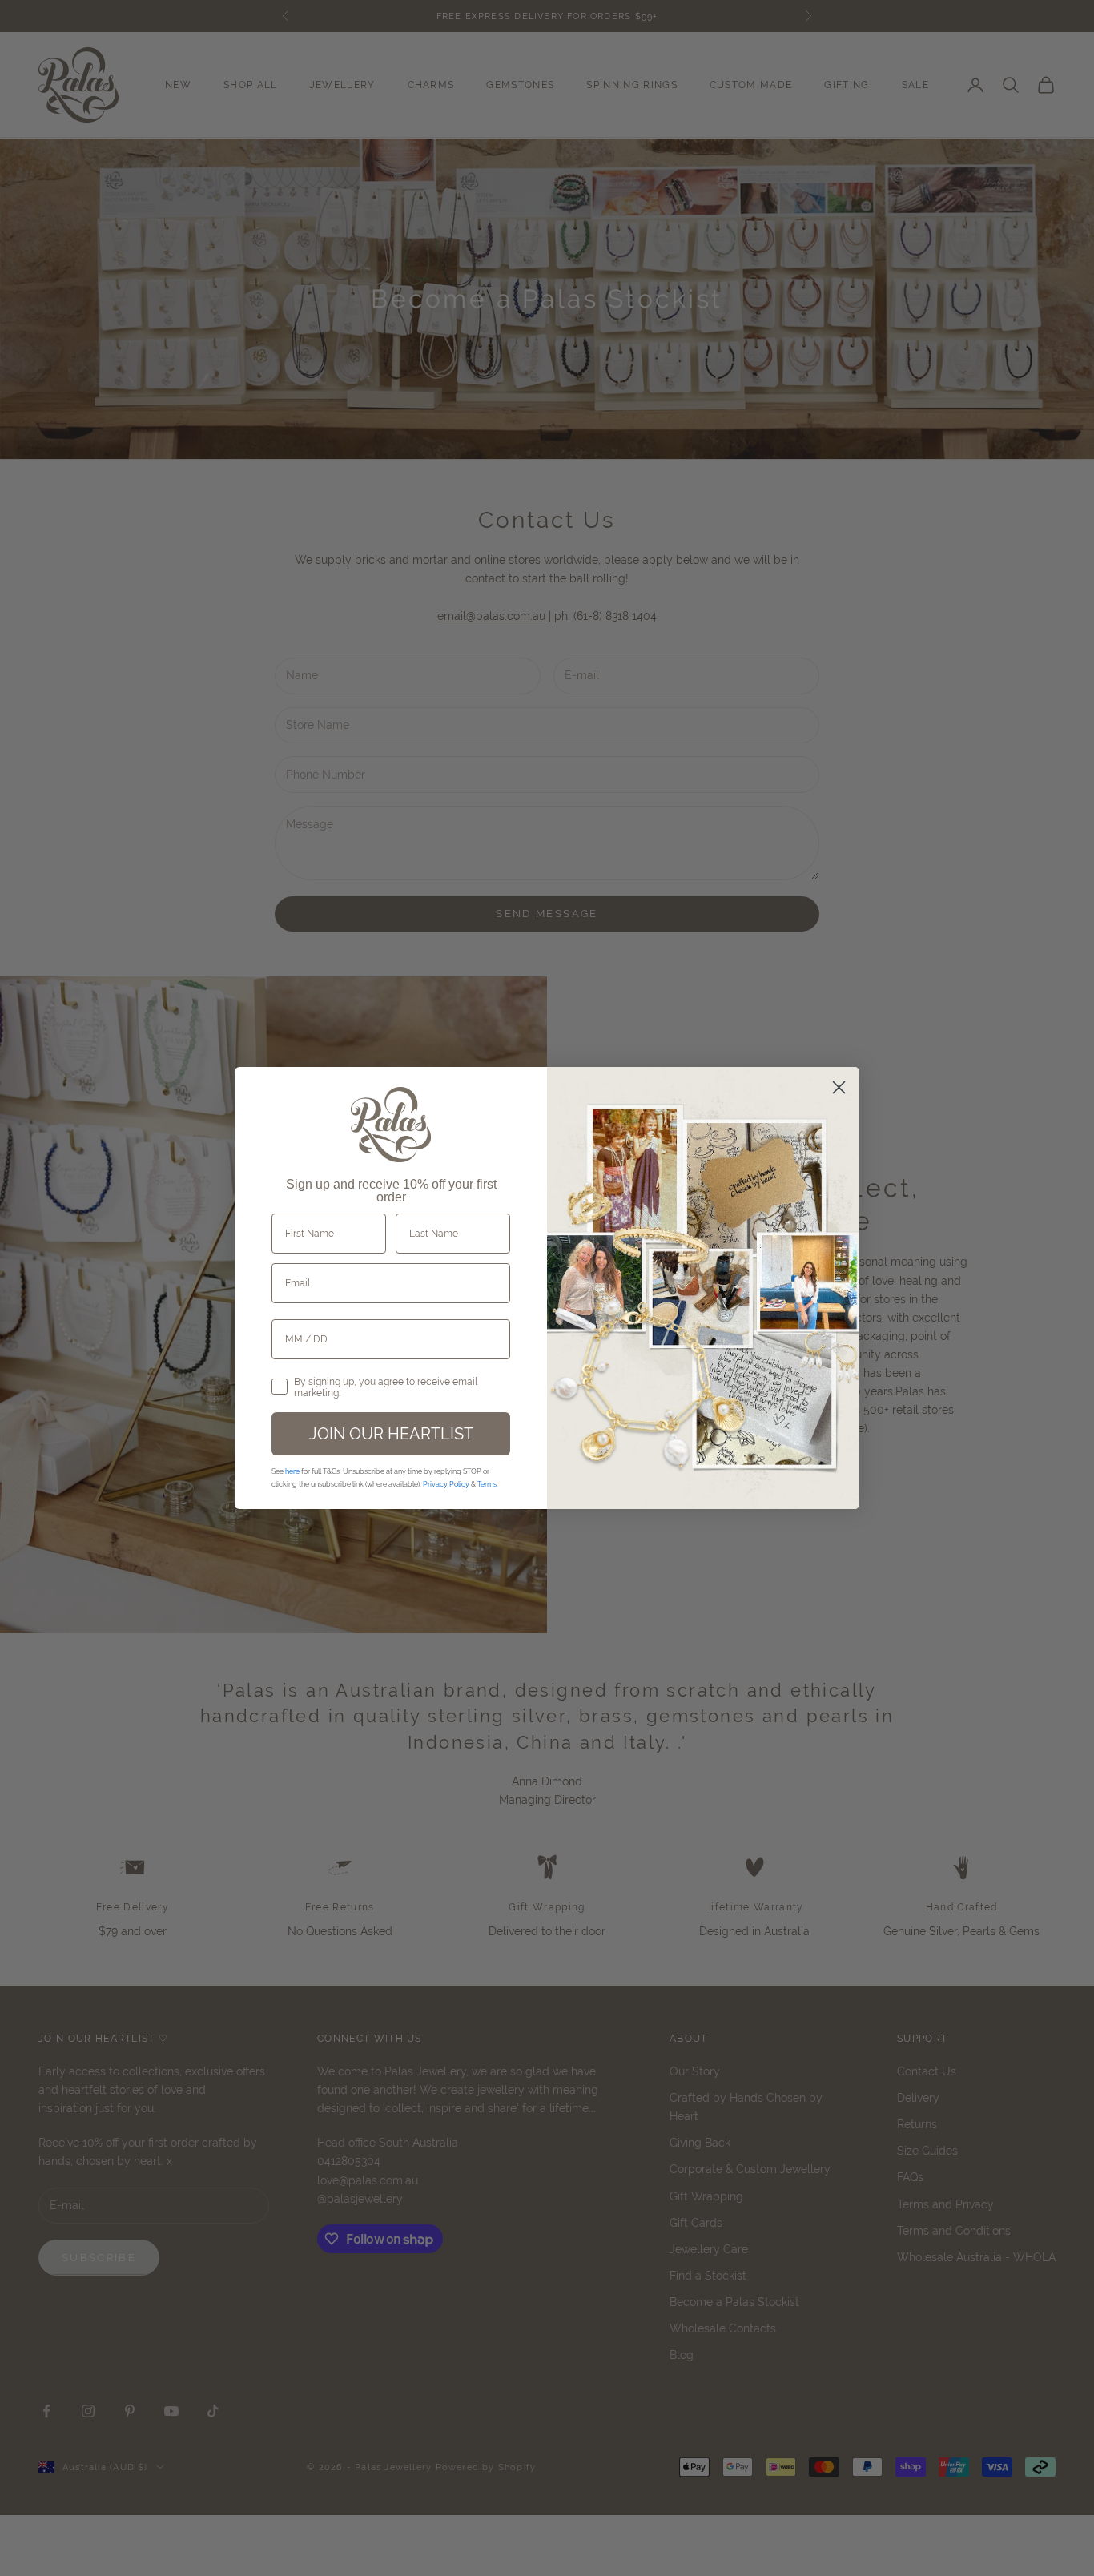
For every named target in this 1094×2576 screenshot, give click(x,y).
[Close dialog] (839, 1087)
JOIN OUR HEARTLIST (391, 1433)
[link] (391, 1125)
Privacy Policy (446, 1484)
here (292, 1471)
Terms (487, 1484)
